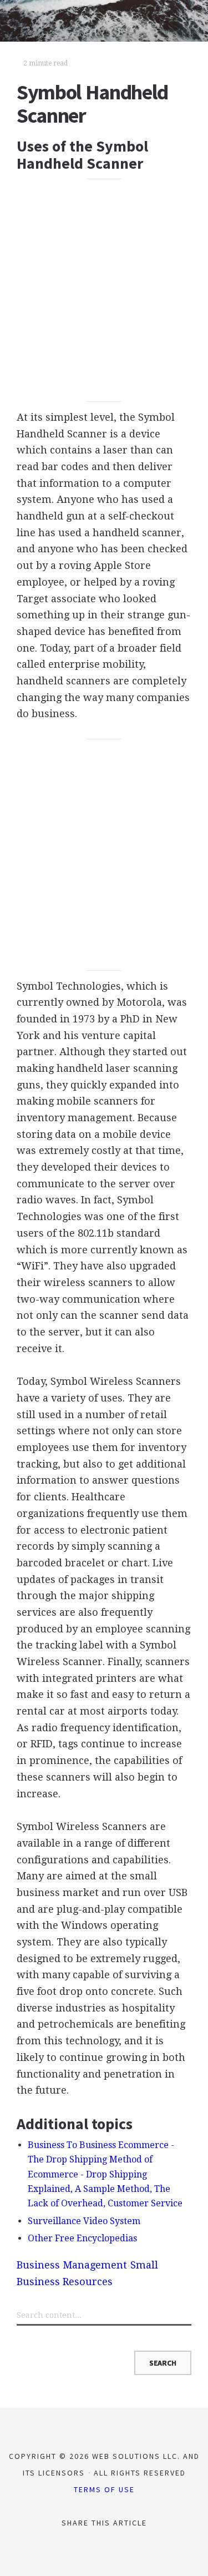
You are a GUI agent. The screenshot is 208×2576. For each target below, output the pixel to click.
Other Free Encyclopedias (82, 2238)
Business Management (72, 2265)
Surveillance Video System (84, 2221)
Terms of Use (104, 2489)
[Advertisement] (104, 291)
